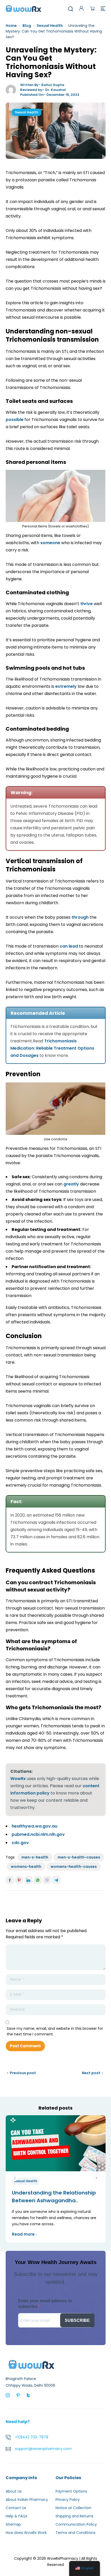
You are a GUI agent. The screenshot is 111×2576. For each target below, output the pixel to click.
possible (15, 420)
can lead (69, 946)
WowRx (18, 1779)
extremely (66, 686)
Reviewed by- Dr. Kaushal (43, 90)
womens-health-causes (74, 1867)
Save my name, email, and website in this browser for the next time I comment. (55, 2031)
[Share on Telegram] (56, 1880)
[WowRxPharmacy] (23, 8)
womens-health (26, 1867)
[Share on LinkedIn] (28, 1880)
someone (50, 543)
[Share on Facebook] (10, 1880)
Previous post (23, 2073)
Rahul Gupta (53, 85)
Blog (27, 26)
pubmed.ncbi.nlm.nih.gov (38, 1834)
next (96, 2178)
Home (11, 26)
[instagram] (8, 2395)
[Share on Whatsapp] (38, 1880)
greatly (71, 1184)
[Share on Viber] (47, 1880)
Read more (23, 2234)
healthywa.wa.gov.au (34, 1826)
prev (15, 2178)
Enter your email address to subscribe (45, 2304)
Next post (91, 2073)
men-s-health (35, 1857)
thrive (86, 604)
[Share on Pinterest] (19, 1880)
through (80, 917)
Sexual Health (50, 26)
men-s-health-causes (79, 1857)
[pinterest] (18, 2395)
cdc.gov (20, 1843)
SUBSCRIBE (77, 2320)
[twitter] (28, 2395)
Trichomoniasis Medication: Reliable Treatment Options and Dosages (52, 1048)
